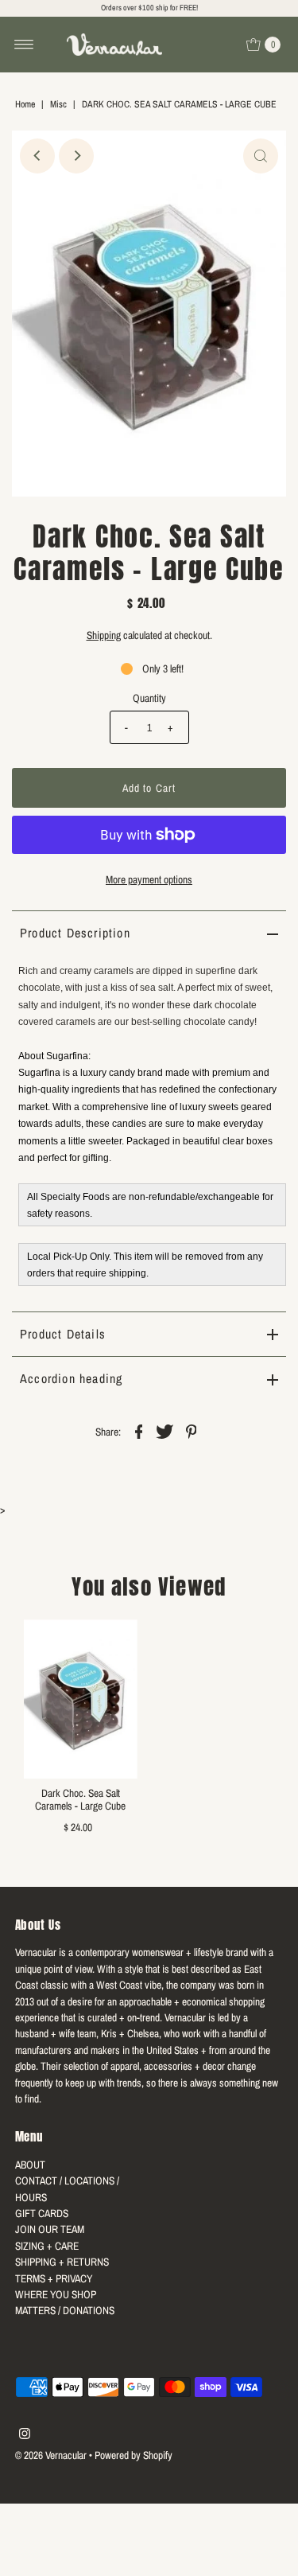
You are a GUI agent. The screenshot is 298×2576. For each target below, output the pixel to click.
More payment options (149, 879)
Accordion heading (71, 1378)
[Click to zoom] (261, 156)
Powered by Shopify (134, 2455)
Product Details (63, 1334)
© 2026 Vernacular (51, 2455)
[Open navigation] (24, 45)
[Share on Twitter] (165, 1430)
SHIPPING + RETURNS (62, 2262)
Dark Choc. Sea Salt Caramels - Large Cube (80, 1799)
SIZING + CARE (47, 2246)
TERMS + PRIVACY (54, 2278)
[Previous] (37, 156)
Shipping (104, 635)
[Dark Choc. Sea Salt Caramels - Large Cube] (81, 1699)
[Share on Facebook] (139, 1430)
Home (25, 104)
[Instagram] (25, 2435)
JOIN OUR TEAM (50, 2229)
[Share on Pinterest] (192, 1430)
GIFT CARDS (42, 2213)
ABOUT (30, 2165)
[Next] (76, 156)
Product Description (75, 933)
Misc (58, 104)
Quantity (149, 698)
